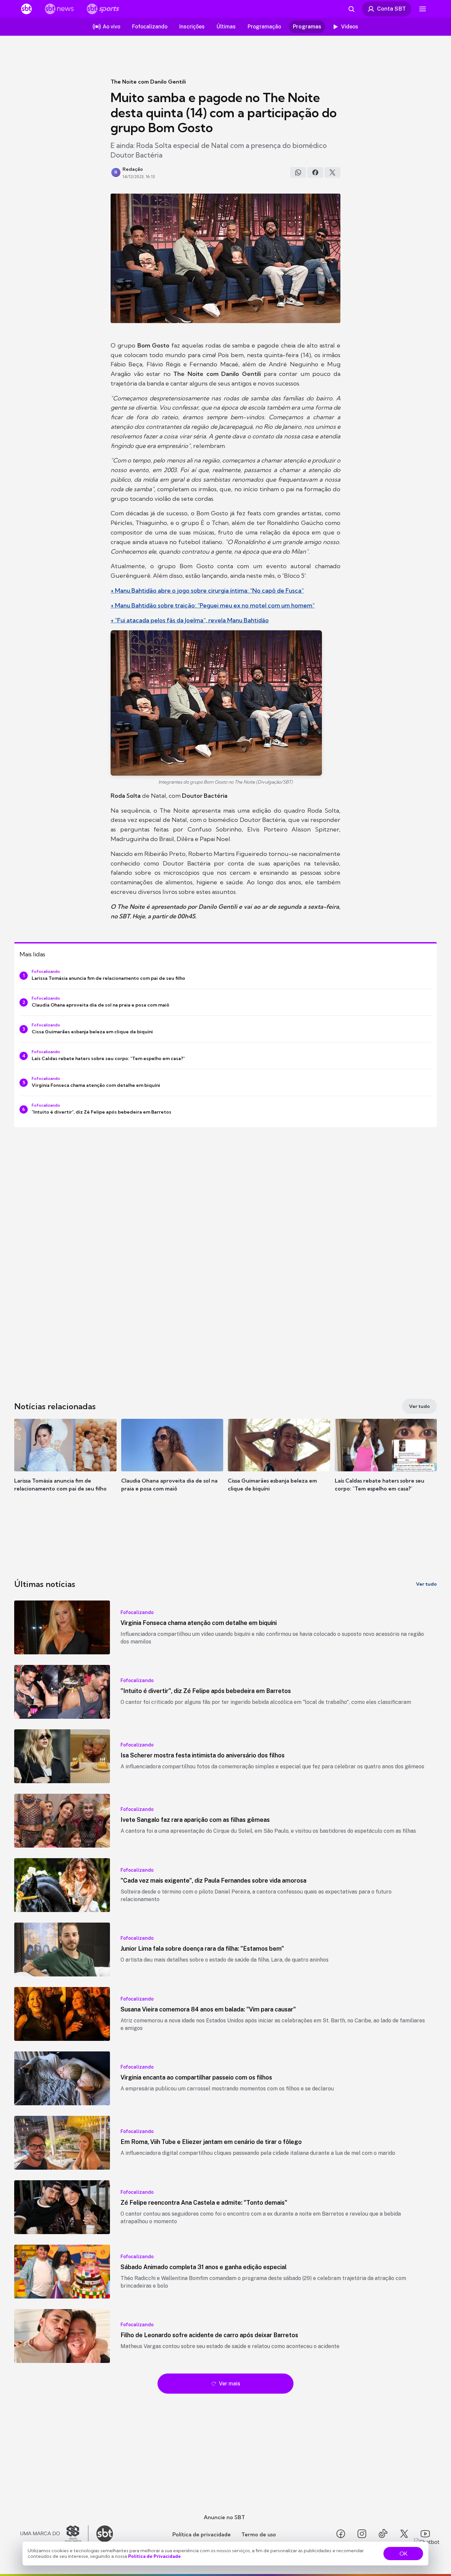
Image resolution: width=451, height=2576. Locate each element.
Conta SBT (391, 9)
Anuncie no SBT (224, 2517)
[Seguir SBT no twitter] (404, 2534)
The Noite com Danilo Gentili (148, 82)
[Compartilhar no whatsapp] (298, 172)
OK (403, 2554)
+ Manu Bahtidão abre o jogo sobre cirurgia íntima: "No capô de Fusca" (207, 590)
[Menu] (423, 9)
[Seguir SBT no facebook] (341, 2534)
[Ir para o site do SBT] (105, 2534)
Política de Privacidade (155, 2556)
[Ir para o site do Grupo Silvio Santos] (54, 2534)
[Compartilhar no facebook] (315, 172)
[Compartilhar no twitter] (332, 172)
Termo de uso (259, 2534)
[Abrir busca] (351, 9)
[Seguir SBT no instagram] (362, 2534)
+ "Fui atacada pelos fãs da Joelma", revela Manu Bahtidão (190, 620)
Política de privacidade (202, 2534)
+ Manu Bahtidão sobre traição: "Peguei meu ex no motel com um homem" (213, 605)
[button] (65, 1465)
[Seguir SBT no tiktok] (383, 2534)
